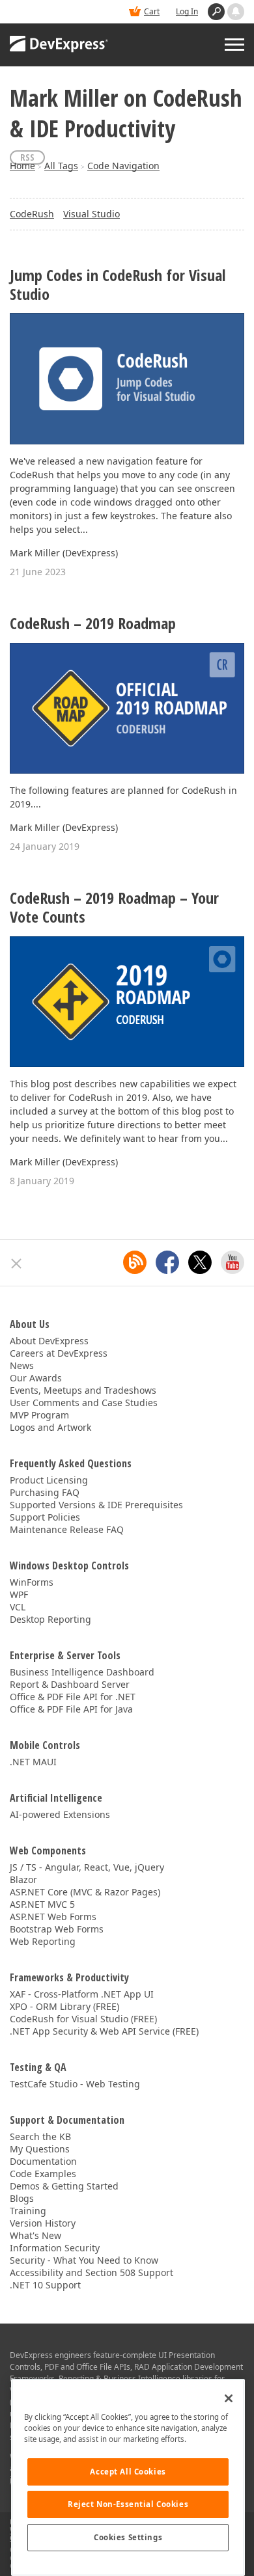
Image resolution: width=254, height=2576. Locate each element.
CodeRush (32, 214)
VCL (18, 1607)
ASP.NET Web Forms (53, 1917)
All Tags (61, 166)
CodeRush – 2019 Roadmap (93, 624)
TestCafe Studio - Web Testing (75, 2084)
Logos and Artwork (50, 1427)
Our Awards (36, 1378)
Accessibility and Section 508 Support (92, 2272)
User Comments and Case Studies (84, 1403)
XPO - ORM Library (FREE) (64, 2006)
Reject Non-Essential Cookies (128, 2504)
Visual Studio (92, 214)
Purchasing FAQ (45, 1492)
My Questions (40, 2149)
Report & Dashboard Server (70, 1684)
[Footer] (17, 1264)
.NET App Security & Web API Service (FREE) (104, 2031)
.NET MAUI (33, 1762)
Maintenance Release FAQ (67, 1529)
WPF (19, 1594)
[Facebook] (167, 1262)
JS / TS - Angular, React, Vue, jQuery (87, 1867)
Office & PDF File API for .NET (73, 1697)
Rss (27, 157)
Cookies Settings (128, 2537)
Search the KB (40, 2136)
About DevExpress (49, 1341)
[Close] (229, 2398)
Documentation (43, 2161)
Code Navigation (123, 166)
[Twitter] (200, 1262)
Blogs (22, 2198)
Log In (187, 11)
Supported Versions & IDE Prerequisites (96, 1505)
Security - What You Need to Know (84, 2260)
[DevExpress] (59, 45)
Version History (43, 2223)
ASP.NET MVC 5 (42, 1904)
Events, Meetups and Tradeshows (83, 1390)
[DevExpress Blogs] (135, 1262)
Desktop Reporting (50, 1619)
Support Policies (45, 1517)
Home (22, 166)
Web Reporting (43, 1941)
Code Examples (43, 2174)
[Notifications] (236, 12)
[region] (128, 2477)
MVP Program (39, 1415)
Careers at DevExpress (59, 1353)
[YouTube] (233, 1262)
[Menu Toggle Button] (234, 45)
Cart (152, 11)
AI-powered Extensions (60, 1814)
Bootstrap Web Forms (57, 1929)
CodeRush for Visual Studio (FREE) (83, 2019)
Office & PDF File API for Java (71, 1709)
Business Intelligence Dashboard (82, 1672)
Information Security (55, 2248)
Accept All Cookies (128, 2472)
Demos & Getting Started (64, 2186)
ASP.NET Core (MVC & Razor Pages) (85, 1892)
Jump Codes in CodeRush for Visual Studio (118, 285)
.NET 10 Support (45, 2285)
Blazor (23, 1879)
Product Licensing (49, 1480)
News (22, 1365)
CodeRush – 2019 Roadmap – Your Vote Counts (114, 908)
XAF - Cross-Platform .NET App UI (82, 1994)
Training (28, 2211)
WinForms (32, 1582)
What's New (35, 2235)
